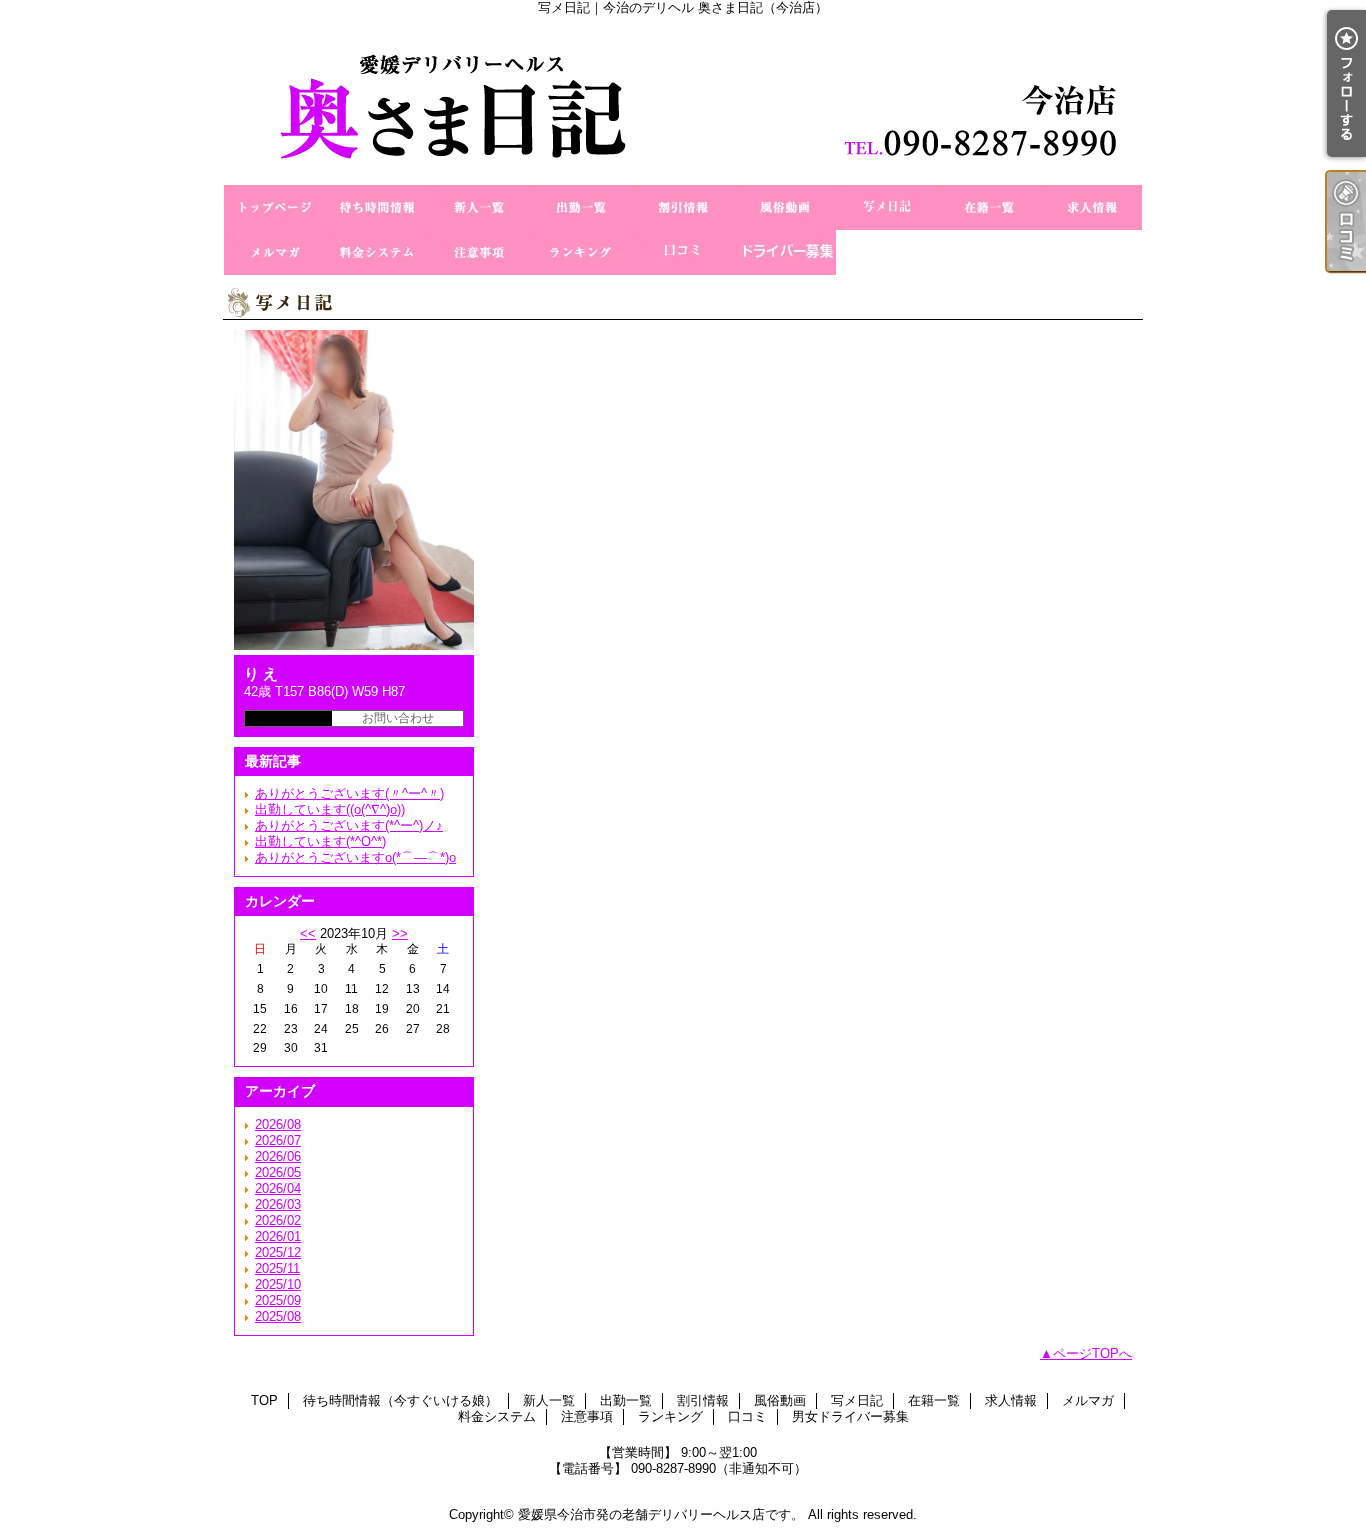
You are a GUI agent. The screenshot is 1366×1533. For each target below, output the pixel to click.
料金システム (377, 252)
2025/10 (278, 1284)
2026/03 (278, 1204)
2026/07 (278, 1140)
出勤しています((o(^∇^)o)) (330, 809)
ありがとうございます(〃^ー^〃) (349, 793)
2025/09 (278, 1300)
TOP (275, 207)
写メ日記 (887, 207)
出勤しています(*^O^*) (320, 841)
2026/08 (278, 1124)
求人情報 (1091, 207)
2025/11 (277, 1268)
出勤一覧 (581, 207)
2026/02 (278, 1220)
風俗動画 (785, 207)
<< (308, 933)
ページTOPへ (1092, 1353)
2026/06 (278, 1156)
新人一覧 (479, 207)
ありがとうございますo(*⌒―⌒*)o (355, 857)
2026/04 (278, 1188)
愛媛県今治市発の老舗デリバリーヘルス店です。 (661, 1514)
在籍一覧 (989, 207)
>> (400, 933)
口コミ (683, 252)
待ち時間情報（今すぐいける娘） (377, 207)
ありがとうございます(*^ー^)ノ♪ (349, 825)
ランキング (581, 252)
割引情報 (683, 207)
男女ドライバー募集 (785, 252)
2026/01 (278, 1236)
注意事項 (479, 252)
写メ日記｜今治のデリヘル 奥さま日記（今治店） (683, 100)
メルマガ (275, 252)
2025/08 (278, 1316)
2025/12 (278, 1252)
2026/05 (278, 1172)
